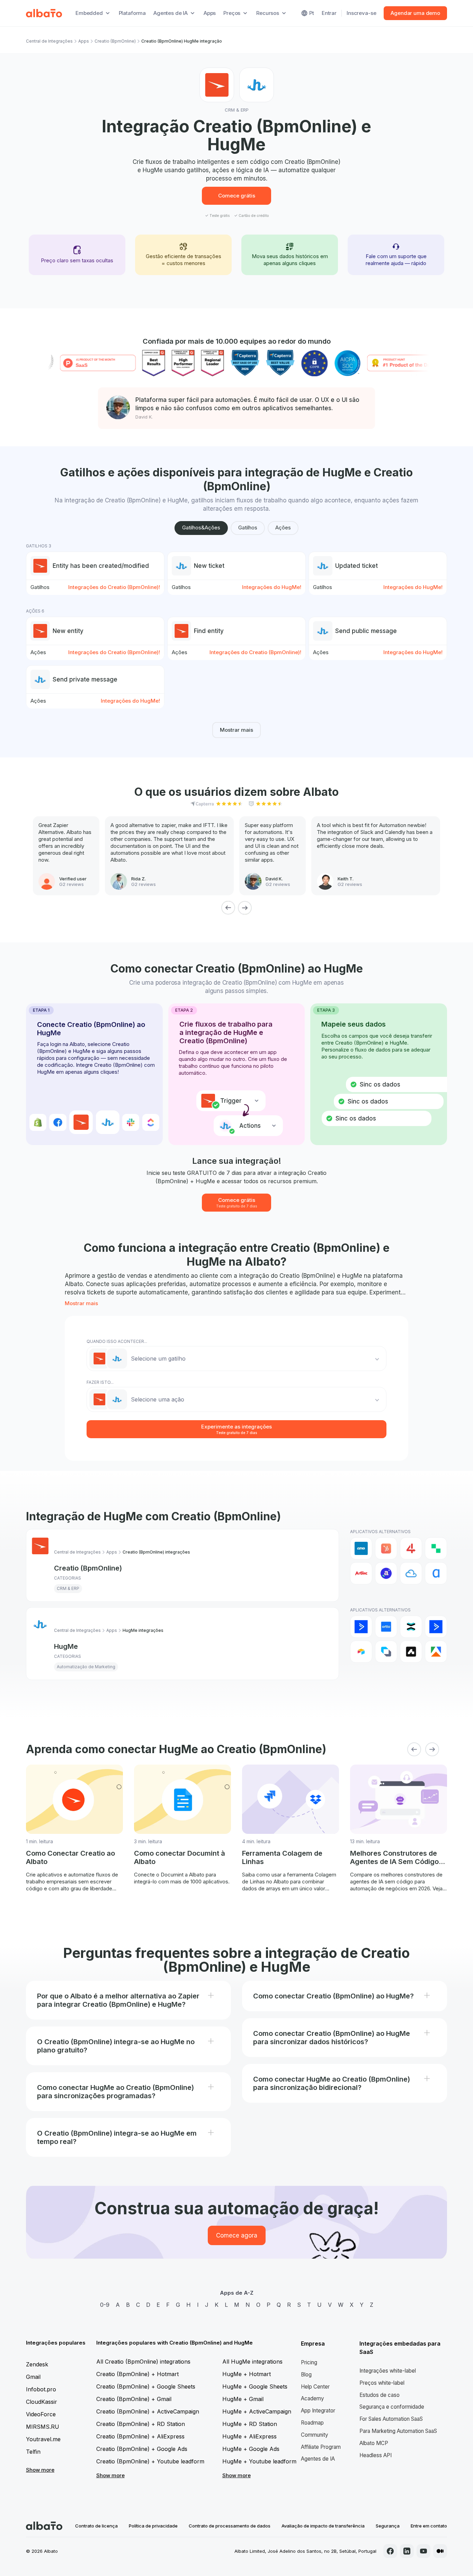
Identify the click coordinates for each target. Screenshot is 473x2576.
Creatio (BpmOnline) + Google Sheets (146, 2386)
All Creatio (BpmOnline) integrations (143, 2362)
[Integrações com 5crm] (436, 1548)
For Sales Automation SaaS (391, 2419)
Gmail (33, 2377)
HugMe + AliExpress (249, 2436)
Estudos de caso (380, 2395)
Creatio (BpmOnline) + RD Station (141, 2424)
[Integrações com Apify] (436, 1652)
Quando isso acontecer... (117, 1341)
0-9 (105, 2305)
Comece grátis (237, 196)
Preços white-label (382, 2383)
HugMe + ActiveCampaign (257, 2411)
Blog (306, 2375)
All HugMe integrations (252, 2362)
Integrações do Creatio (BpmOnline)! (114, 587)
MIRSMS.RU (43, 2427)
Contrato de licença (96, 2526)
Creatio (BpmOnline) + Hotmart (137, 2374)
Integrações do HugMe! (272, 587)
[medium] (440, 2551)
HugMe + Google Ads (251, 2449)
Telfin (33, 2452)
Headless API (376, 2455)
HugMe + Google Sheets (255, 2386)
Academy (313, 2398)
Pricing (309, 2362)
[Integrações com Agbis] (361, 1573)
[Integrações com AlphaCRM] (436, 1573)
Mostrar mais (237, 730)
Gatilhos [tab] (248, 527)
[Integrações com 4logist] (411, 1548)
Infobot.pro (41, 2389)
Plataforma (132, 13)
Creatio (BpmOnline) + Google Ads (142, 2449)
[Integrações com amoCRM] (361, 1548)
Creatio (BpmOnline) (115, 41)
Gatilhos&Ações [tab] (201, 527)
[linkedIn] (407, 2551)
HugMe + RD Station (250, 2424)
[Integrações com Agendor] (386, 1573)
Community (315, 2435)
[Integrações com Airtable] (361, 1652)
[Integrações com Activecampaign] (436, 1627)
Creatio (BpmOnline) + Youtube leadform (150, 2461)
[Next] (245, 908)
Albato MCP (374, 2443)
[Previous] (228, 908)
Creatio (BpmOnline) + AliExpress (140, 2436)
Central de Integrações (49, 41)
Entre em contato (429, 2526)
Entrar (329, 13)
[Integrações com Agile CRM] (411, 1573)
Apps (210, 13)
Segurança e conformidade (392, 2407)
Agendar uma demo (415, 13)
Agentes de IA (318, 2459)
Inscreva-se (361, 13)
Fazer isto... (100, 1382)
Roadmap (312, 2423)
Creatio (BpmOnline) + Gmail (134, 2399)
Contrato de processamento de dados (230, 2526)
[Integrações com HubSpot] (386, 1548)
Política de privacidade (153, 2526)
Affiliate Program (321, 2447)
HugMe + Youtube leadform (259, 2461)
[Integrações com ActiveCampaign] (361, 1627)
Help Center (315, 2387)
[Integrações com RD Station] (411, 1627)
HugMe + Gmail (243, 2399)
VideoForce (41, 2414)
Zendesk (37, 2364)
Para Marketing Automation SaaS (398, 2431)
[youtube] (423, 2551)
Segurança (388, 2526)
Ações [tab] (283, 527)
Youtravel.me (43, 2439)
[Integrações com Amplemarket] (411, 1652)
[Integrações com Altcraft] (386, 1652)
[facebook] (390, 2551)
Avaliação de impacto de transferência (323, 2526)
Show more (40, 2470)
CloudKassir (42, 2402)
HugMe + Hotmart (247, 2374)
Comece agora (237, 2235)
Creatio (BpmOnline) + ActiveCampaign (148, 2411)
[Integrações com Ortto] (386, 1627)
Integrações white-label (388, 2371)
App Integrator (318, 2411)
